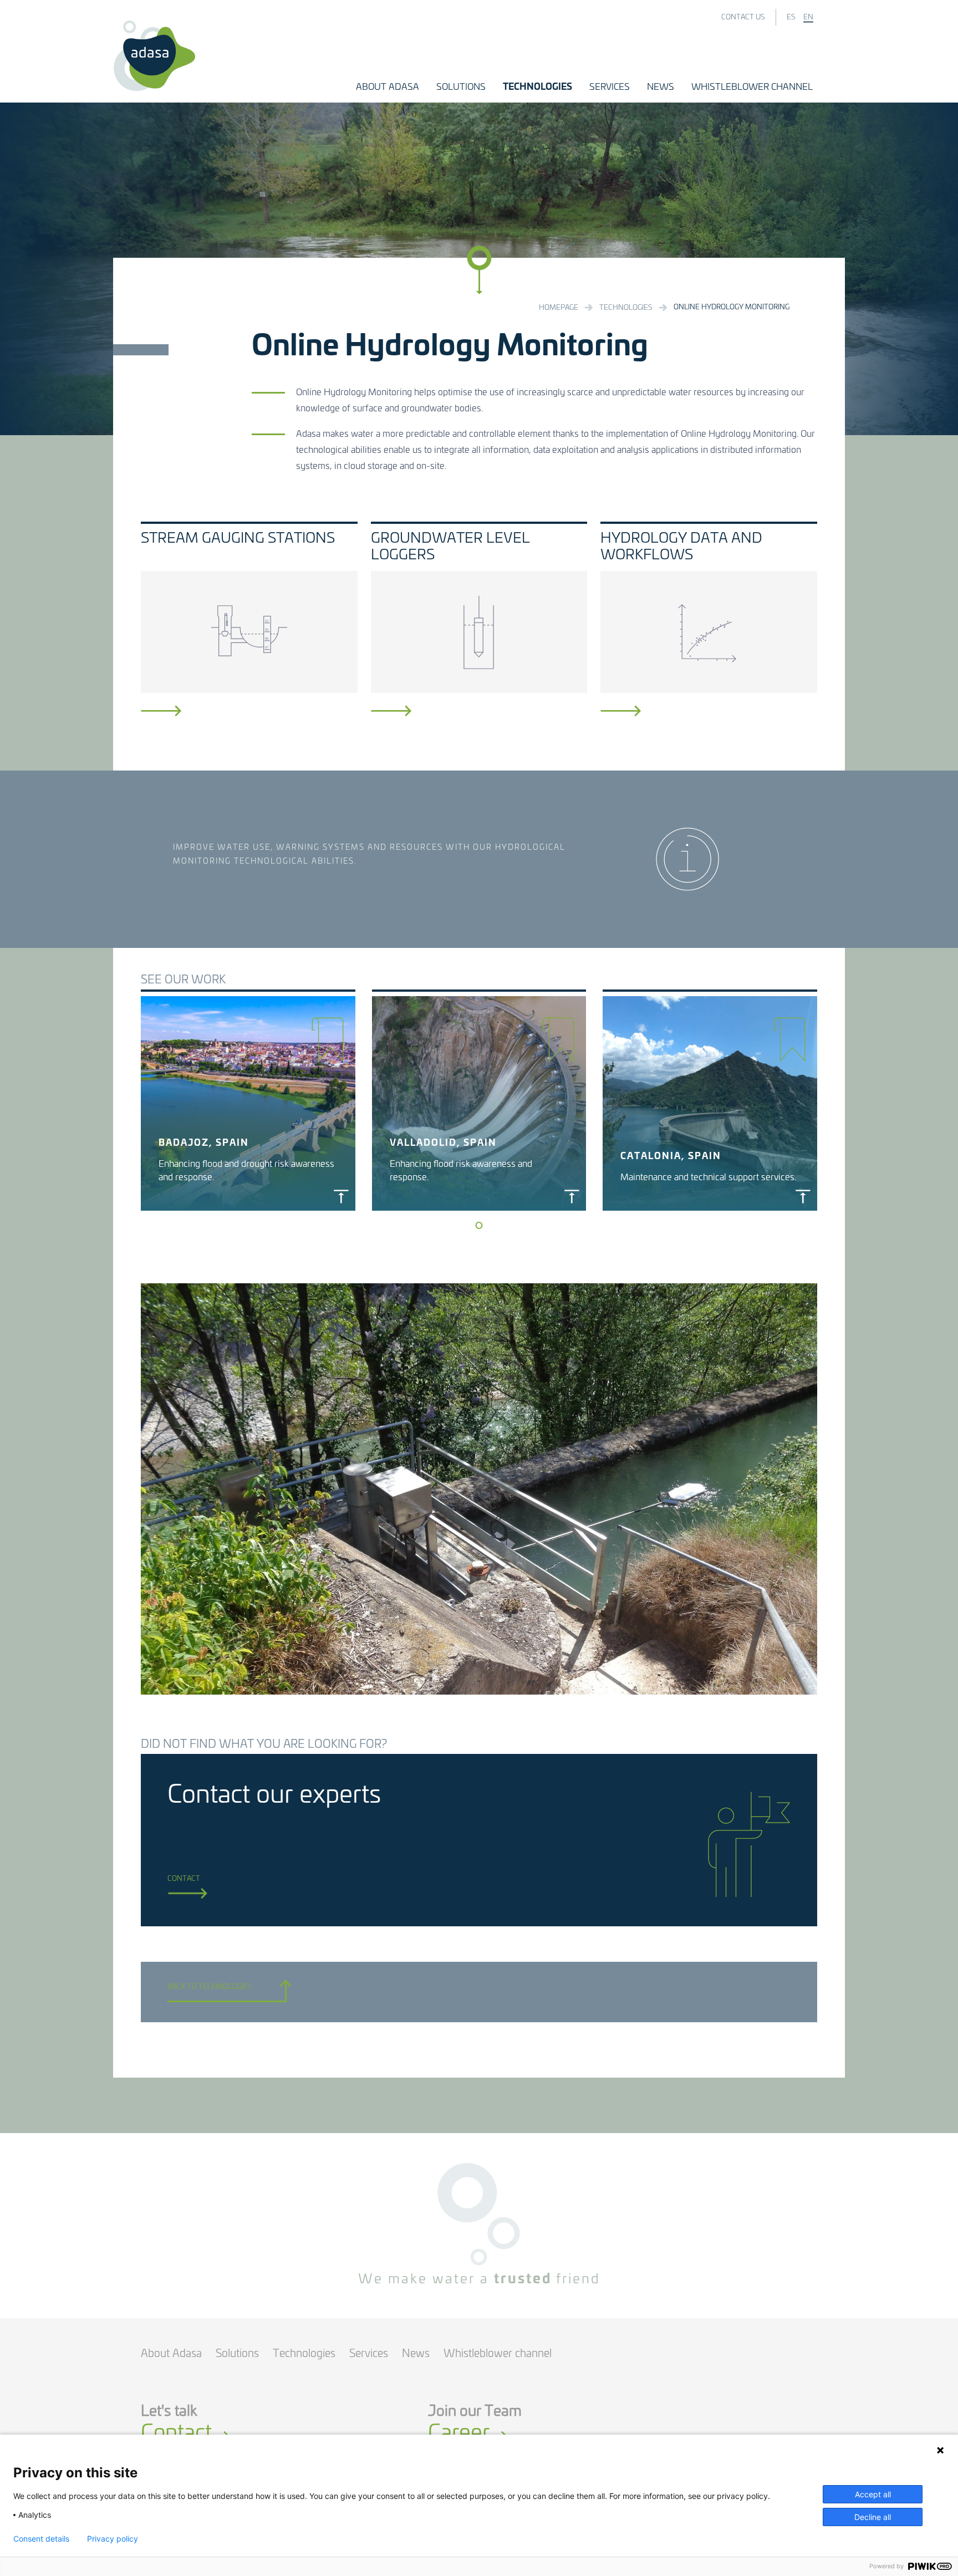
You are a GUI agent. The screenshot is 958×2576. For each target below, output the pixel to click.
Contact (184, 1879)
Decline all (873, 2517)
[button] (388, 87)
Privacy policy (113, 2539)
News (416, 2354)
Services (369, 2354)
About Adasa (171, 2354)
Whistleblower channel (498, 2354)
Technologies (304, 2354)
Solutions (237, 2354)
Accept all (873, 2494)
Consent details (41, 2539)
